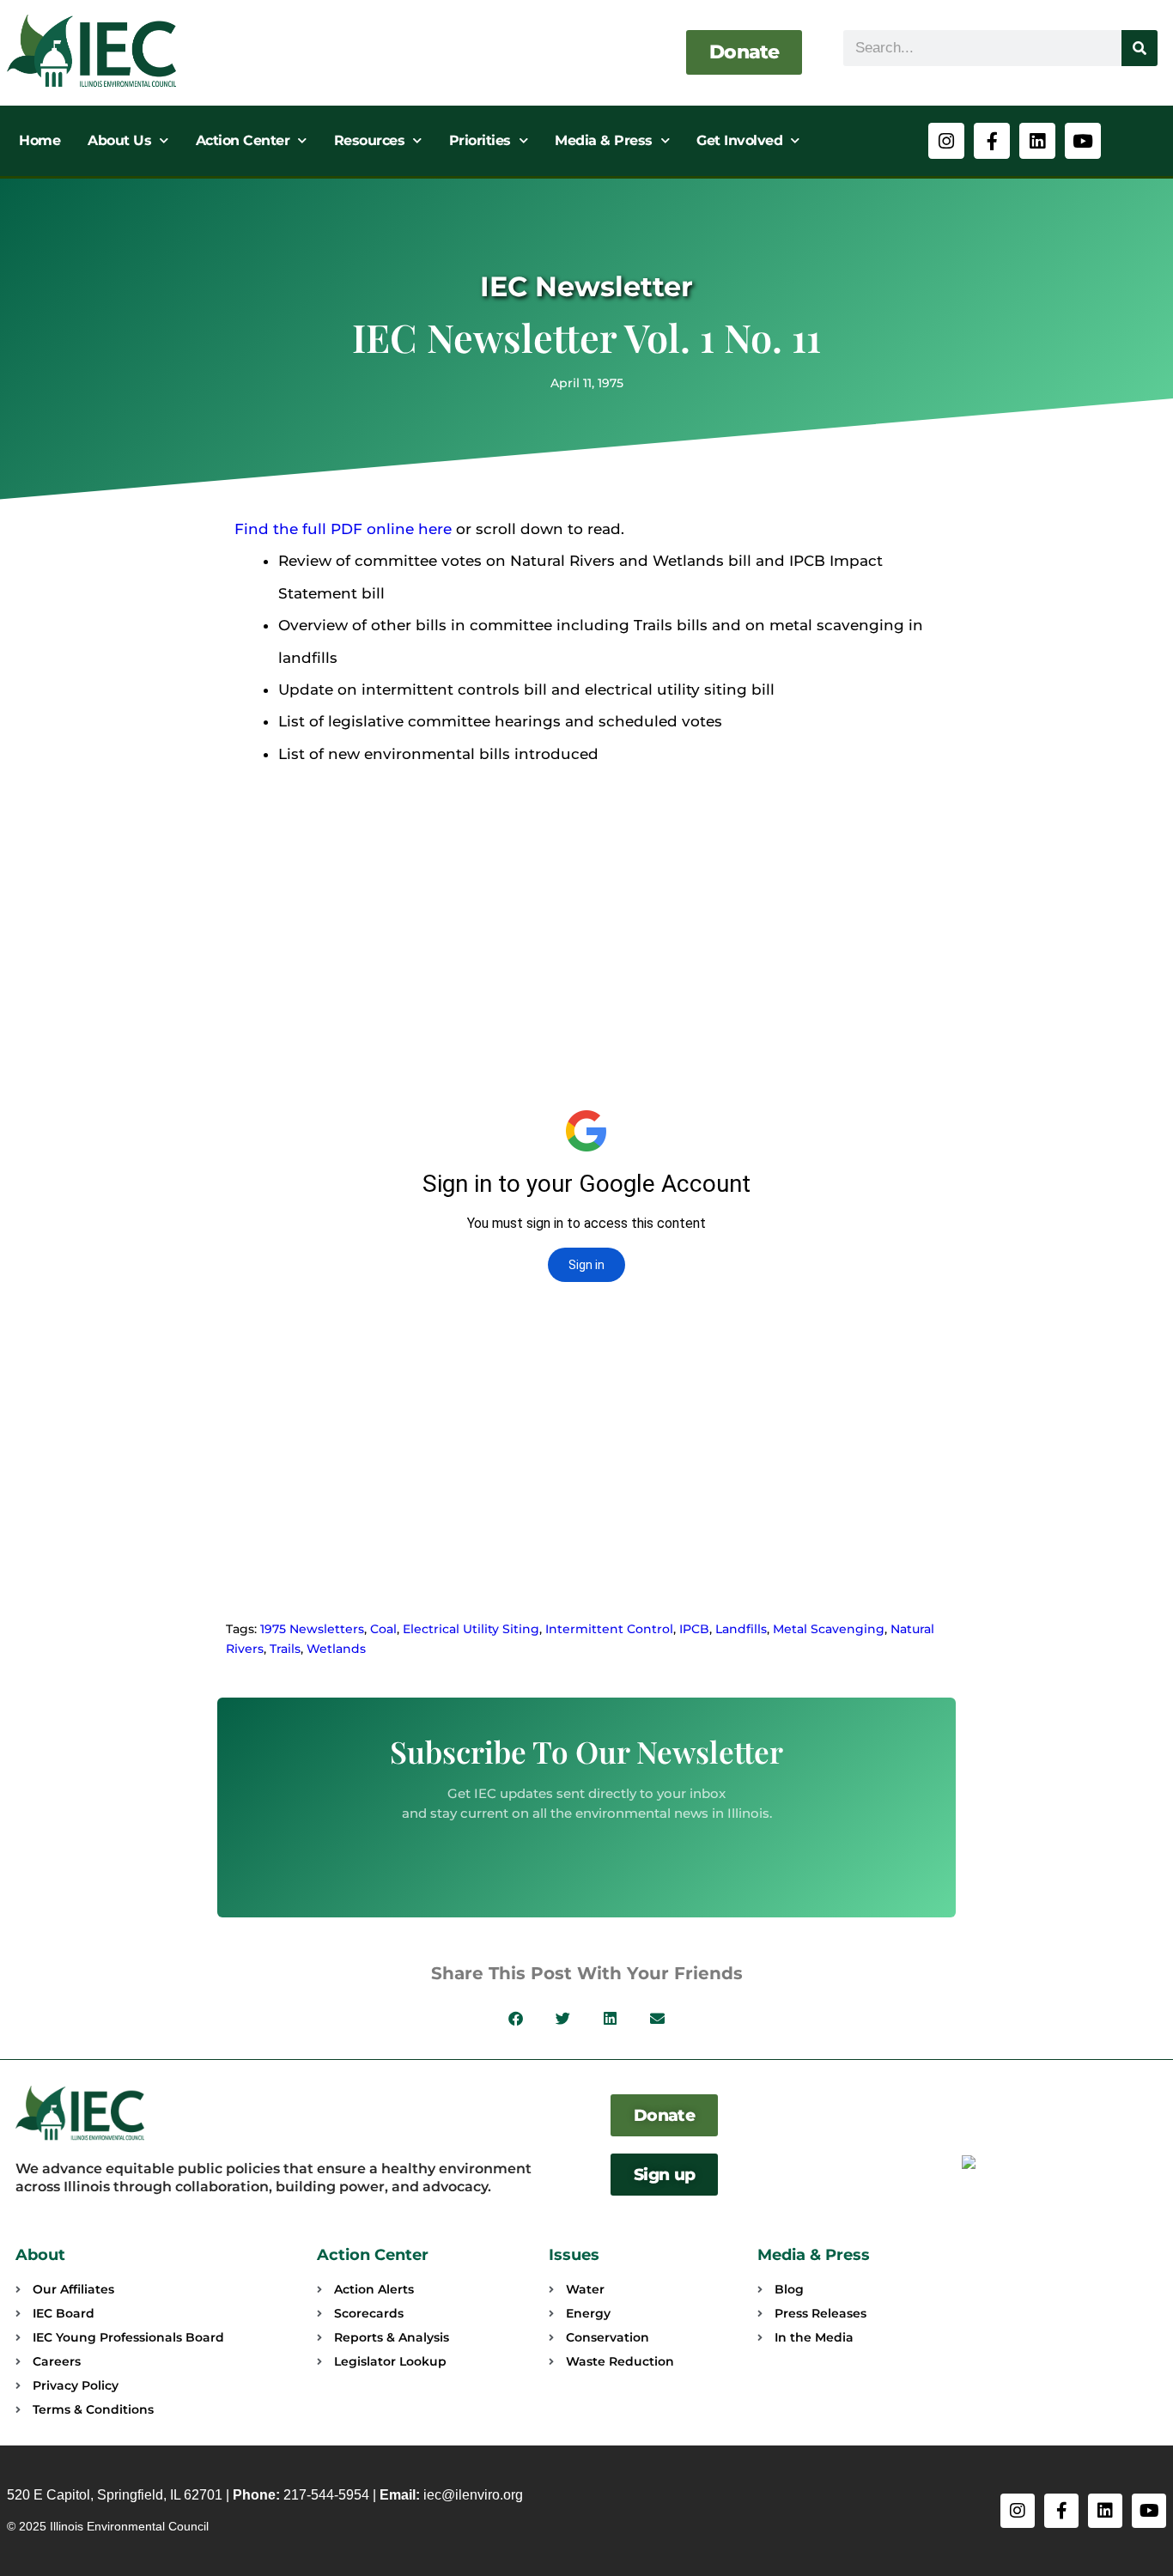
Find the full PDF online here (343, 529)
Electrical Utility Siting (471, 1629)
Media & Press (604, 140)
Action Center (243, 140)
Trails (285, 1649)
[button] (516, 2018)
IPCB (694, 1629)
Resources (370, 140)
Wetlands (336, 1649)
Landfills (741, 1629)
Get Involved (739, 140)
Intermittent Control (609, 1629)
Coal (383, 1629)
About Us (119, 140)
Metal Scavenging (829, 1629)
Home (40, 140)
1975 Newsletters (312, 1629)
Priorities (480, 140)
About (40, 2255)
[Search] (1140, 48)
